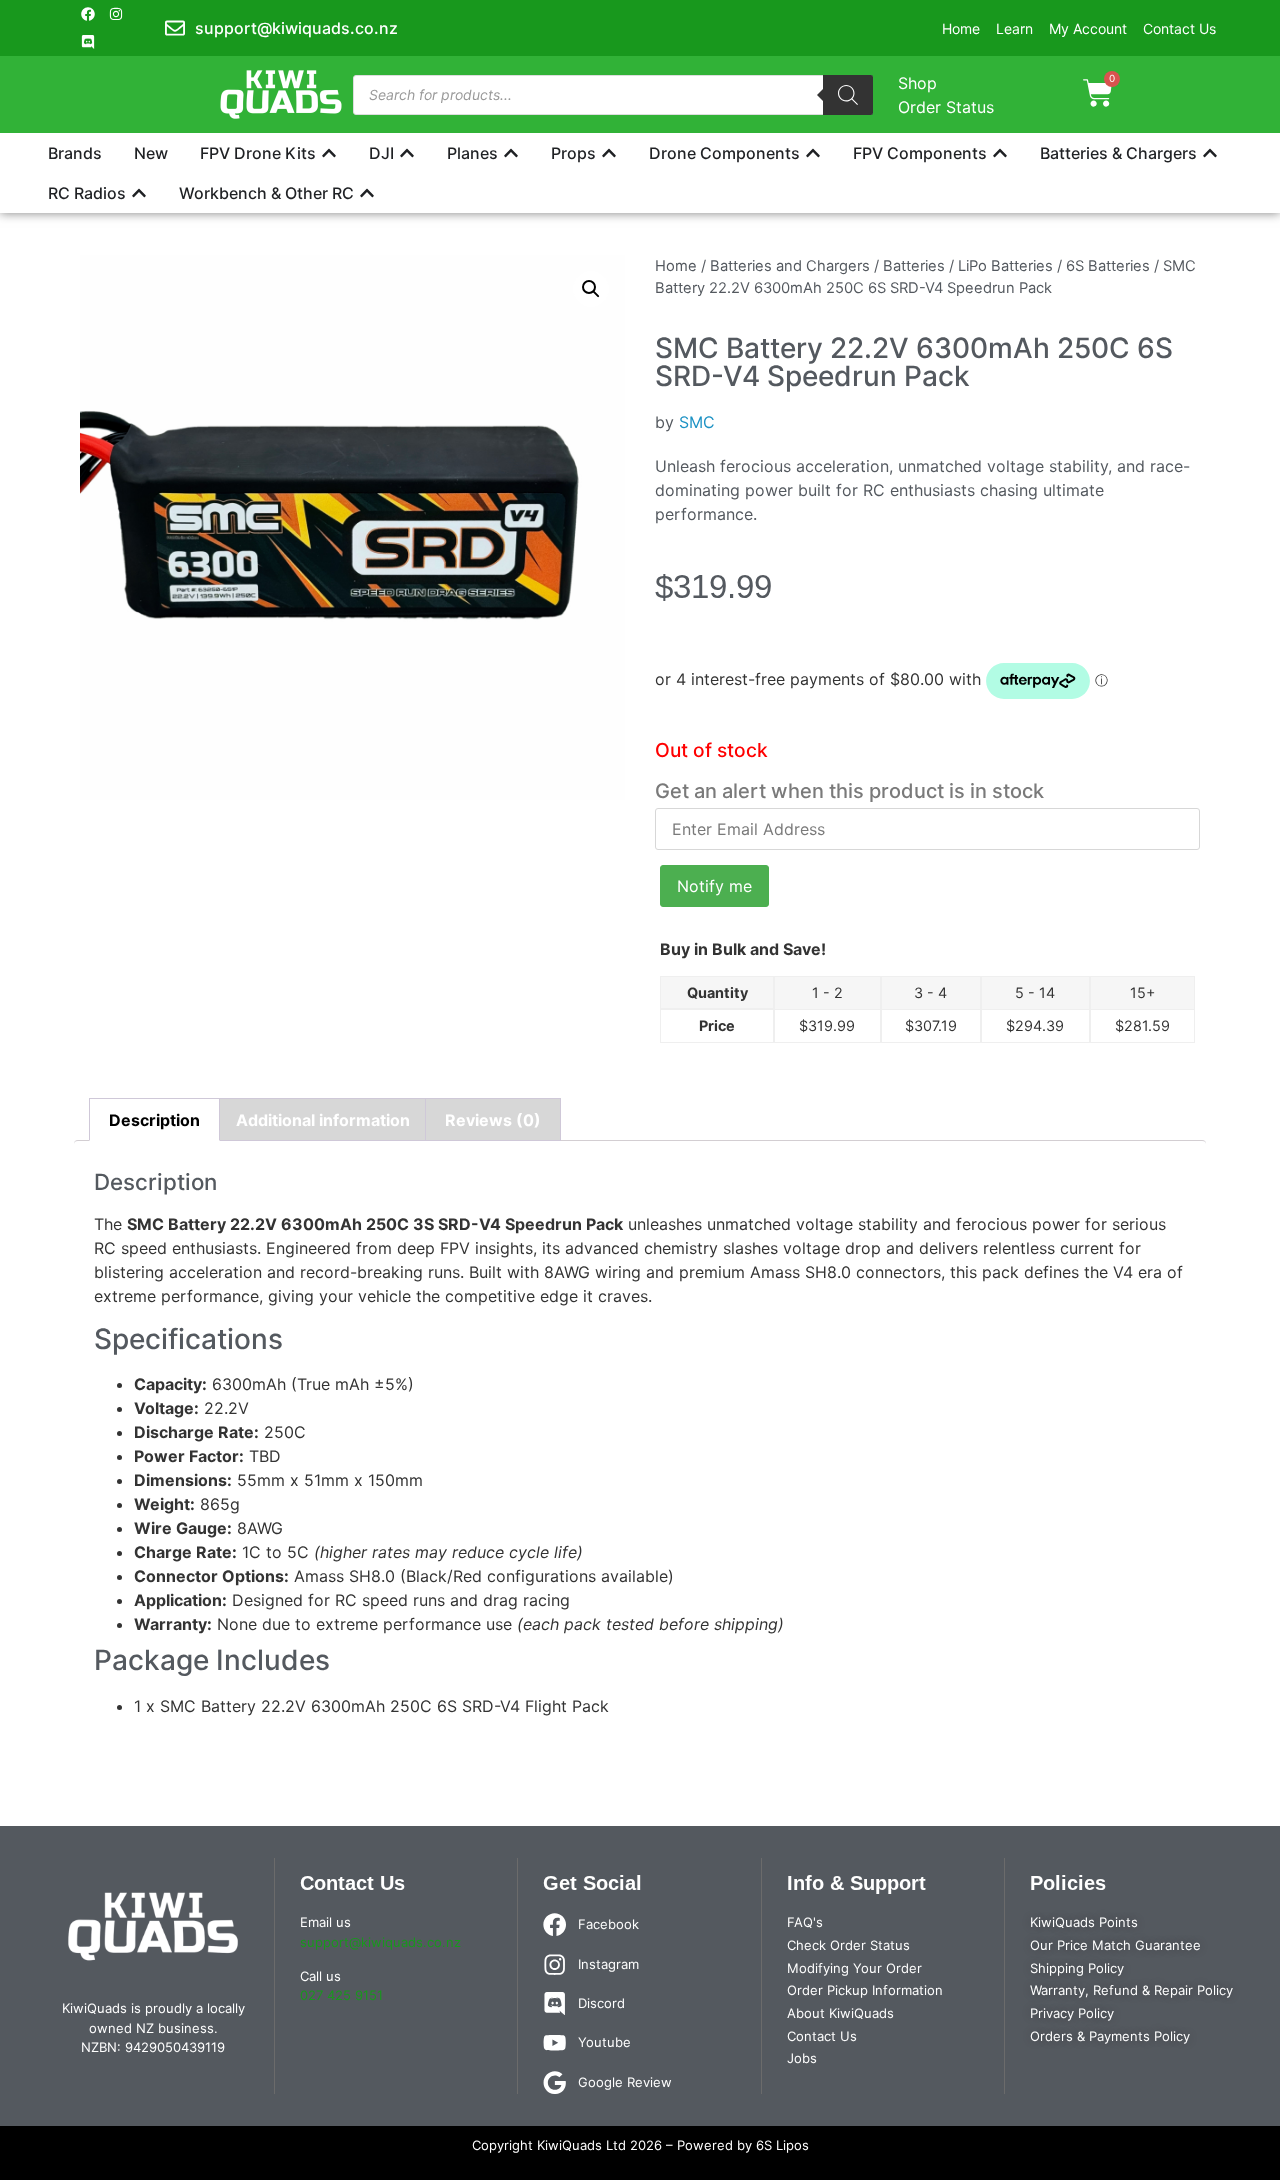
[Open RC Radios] (139, 193)
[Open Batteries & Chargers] (1210, 153)
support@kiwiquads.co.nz (380, 1942)
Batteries (914, 266)
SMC (697, 422)
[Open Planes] (511, 153)
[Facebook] (88, 14)
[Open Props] (609, 153)
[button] (591, 289)
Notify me (714, 886)
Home (676, 266)
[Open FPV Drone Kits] (329, 153)
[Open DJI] (407, 153)
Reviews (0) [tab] (493, 1120)
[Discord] (88, 42)
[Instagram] (116, 14)
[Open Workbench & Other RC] (367, 193)
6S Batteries (1108, 266)
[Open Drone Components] (813, 153)
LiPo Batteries (1005, 266)
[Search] (848, 95)
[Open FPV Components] (1000, 153)
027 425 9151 (341, 1995)
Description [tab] (154, 1120)
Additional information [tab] (323, 1120)
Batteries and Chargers (790, 266)
